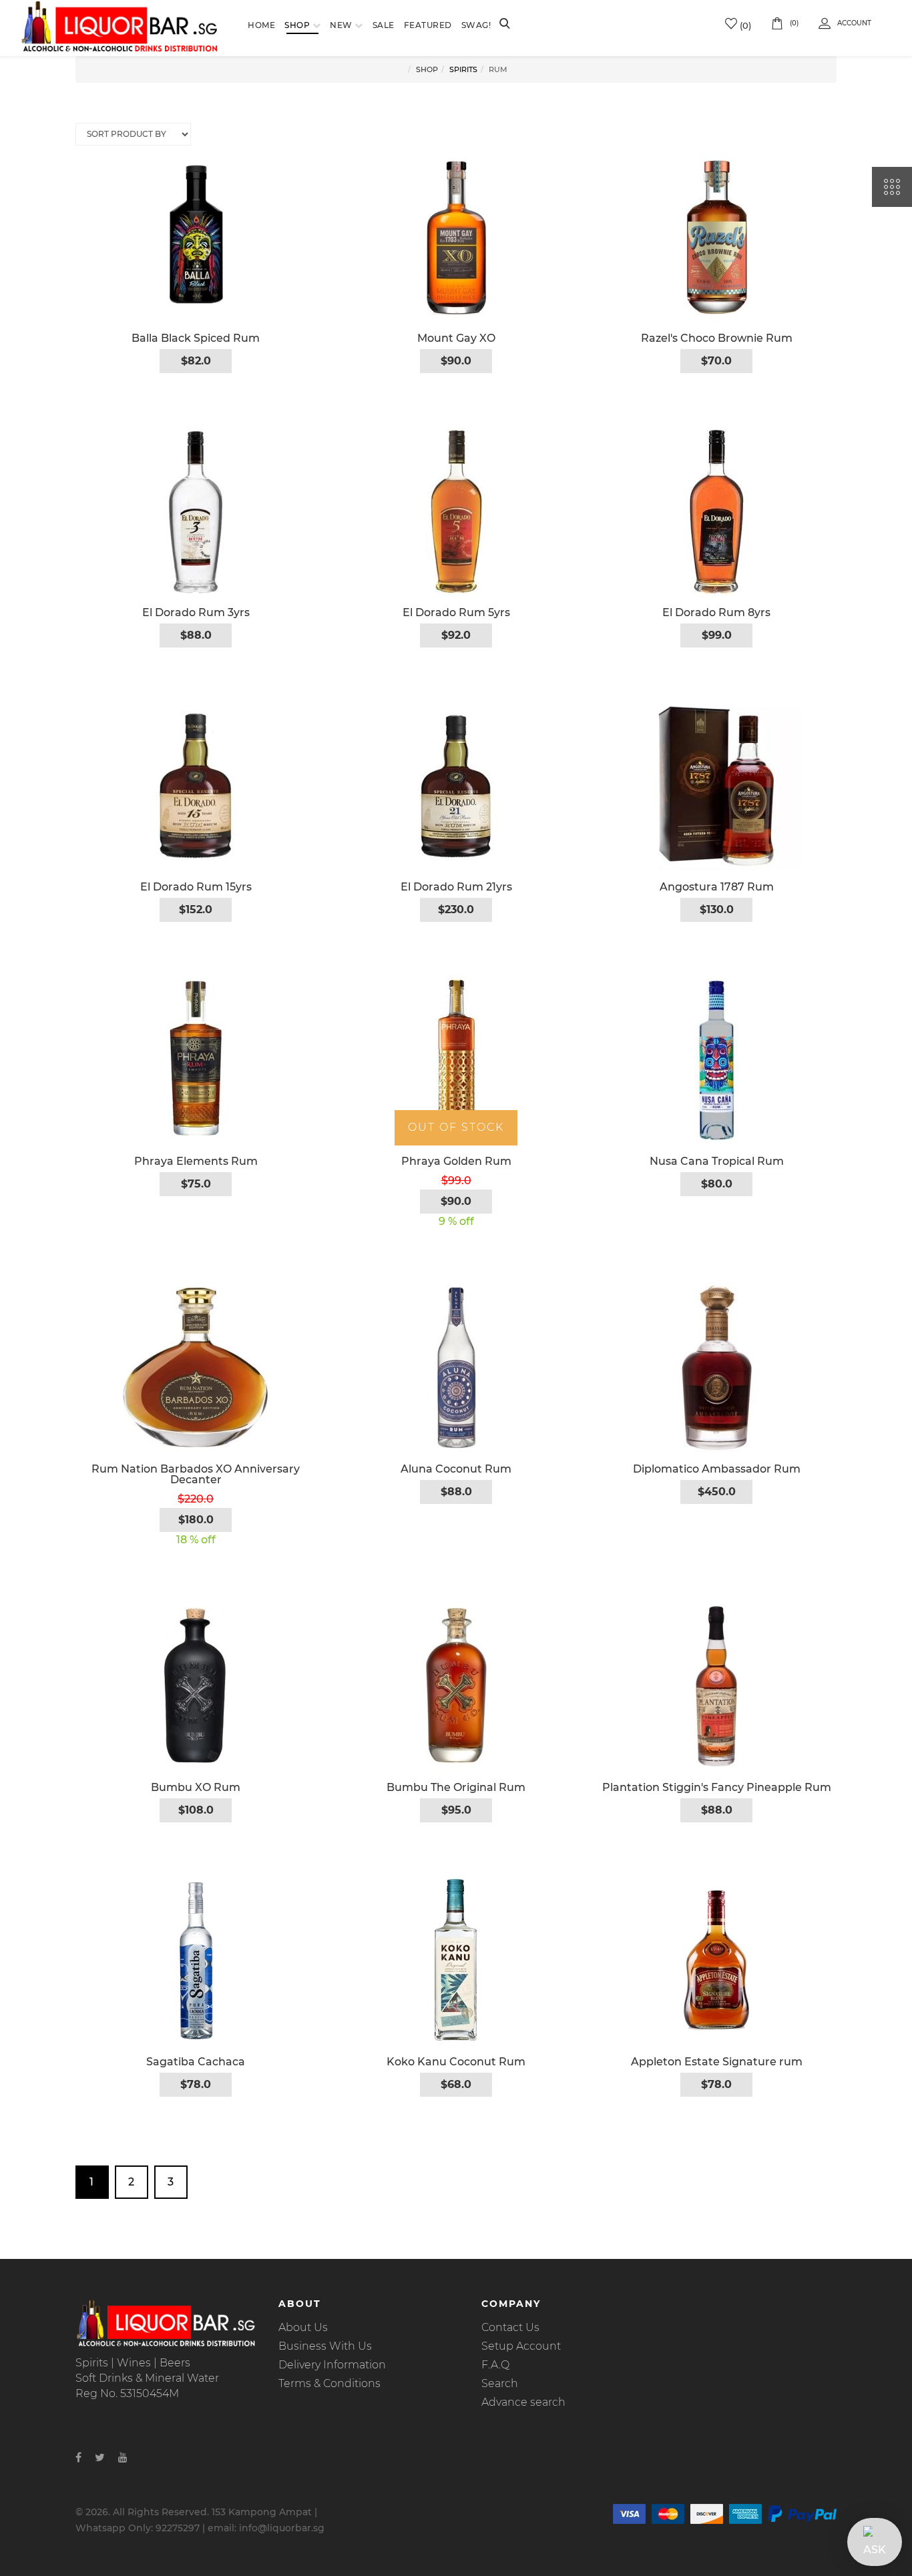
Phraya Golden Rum (456, 1161)
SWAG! (476, 25)
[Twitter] (100, 2458)
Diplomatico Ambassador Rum (717, 1469)
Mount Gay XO (456, 338)
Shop (297, 25)
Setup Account (521, 2346)
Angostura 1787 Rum (717, 887)
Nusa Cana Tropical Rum (717, 1161)
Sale (384, 25)
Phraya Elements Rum (196, 1161)
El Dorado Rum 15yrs (196, 887)
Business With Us (325, 2346)
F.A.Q (495, 2365)
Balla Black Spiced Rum (196, 338)
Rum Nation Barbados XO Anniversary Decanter (196, 1474)
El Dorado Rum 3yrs (196, 612)
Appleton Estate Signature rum (717, 2062)
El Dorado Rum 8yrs (716, 612)
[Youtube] (123, 2458)
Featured (428, 25)
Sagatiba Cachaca (196, 2062)
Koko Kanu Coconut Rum (456, 2062)
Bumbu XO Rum (196, 1787)
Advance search (523, 2402)
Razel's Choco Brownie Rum (717, 338)
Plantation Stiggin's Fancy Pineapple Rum (717, 1787)
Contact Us (510, 2327)
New (341, 25)
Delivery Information (332, 2365)
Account (854, 23)
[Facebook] (78, 2458)
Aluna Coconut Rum (456, 1469)
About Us (303, 2327)
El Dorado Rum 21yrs (456, 887)
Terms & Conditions (329, 2383)
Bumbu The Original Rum (456, 1787)
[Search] (505, 25)
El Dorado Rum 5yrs (456, 612)
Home (261, 25)
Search (500, 2383)
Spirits (463, 69)
